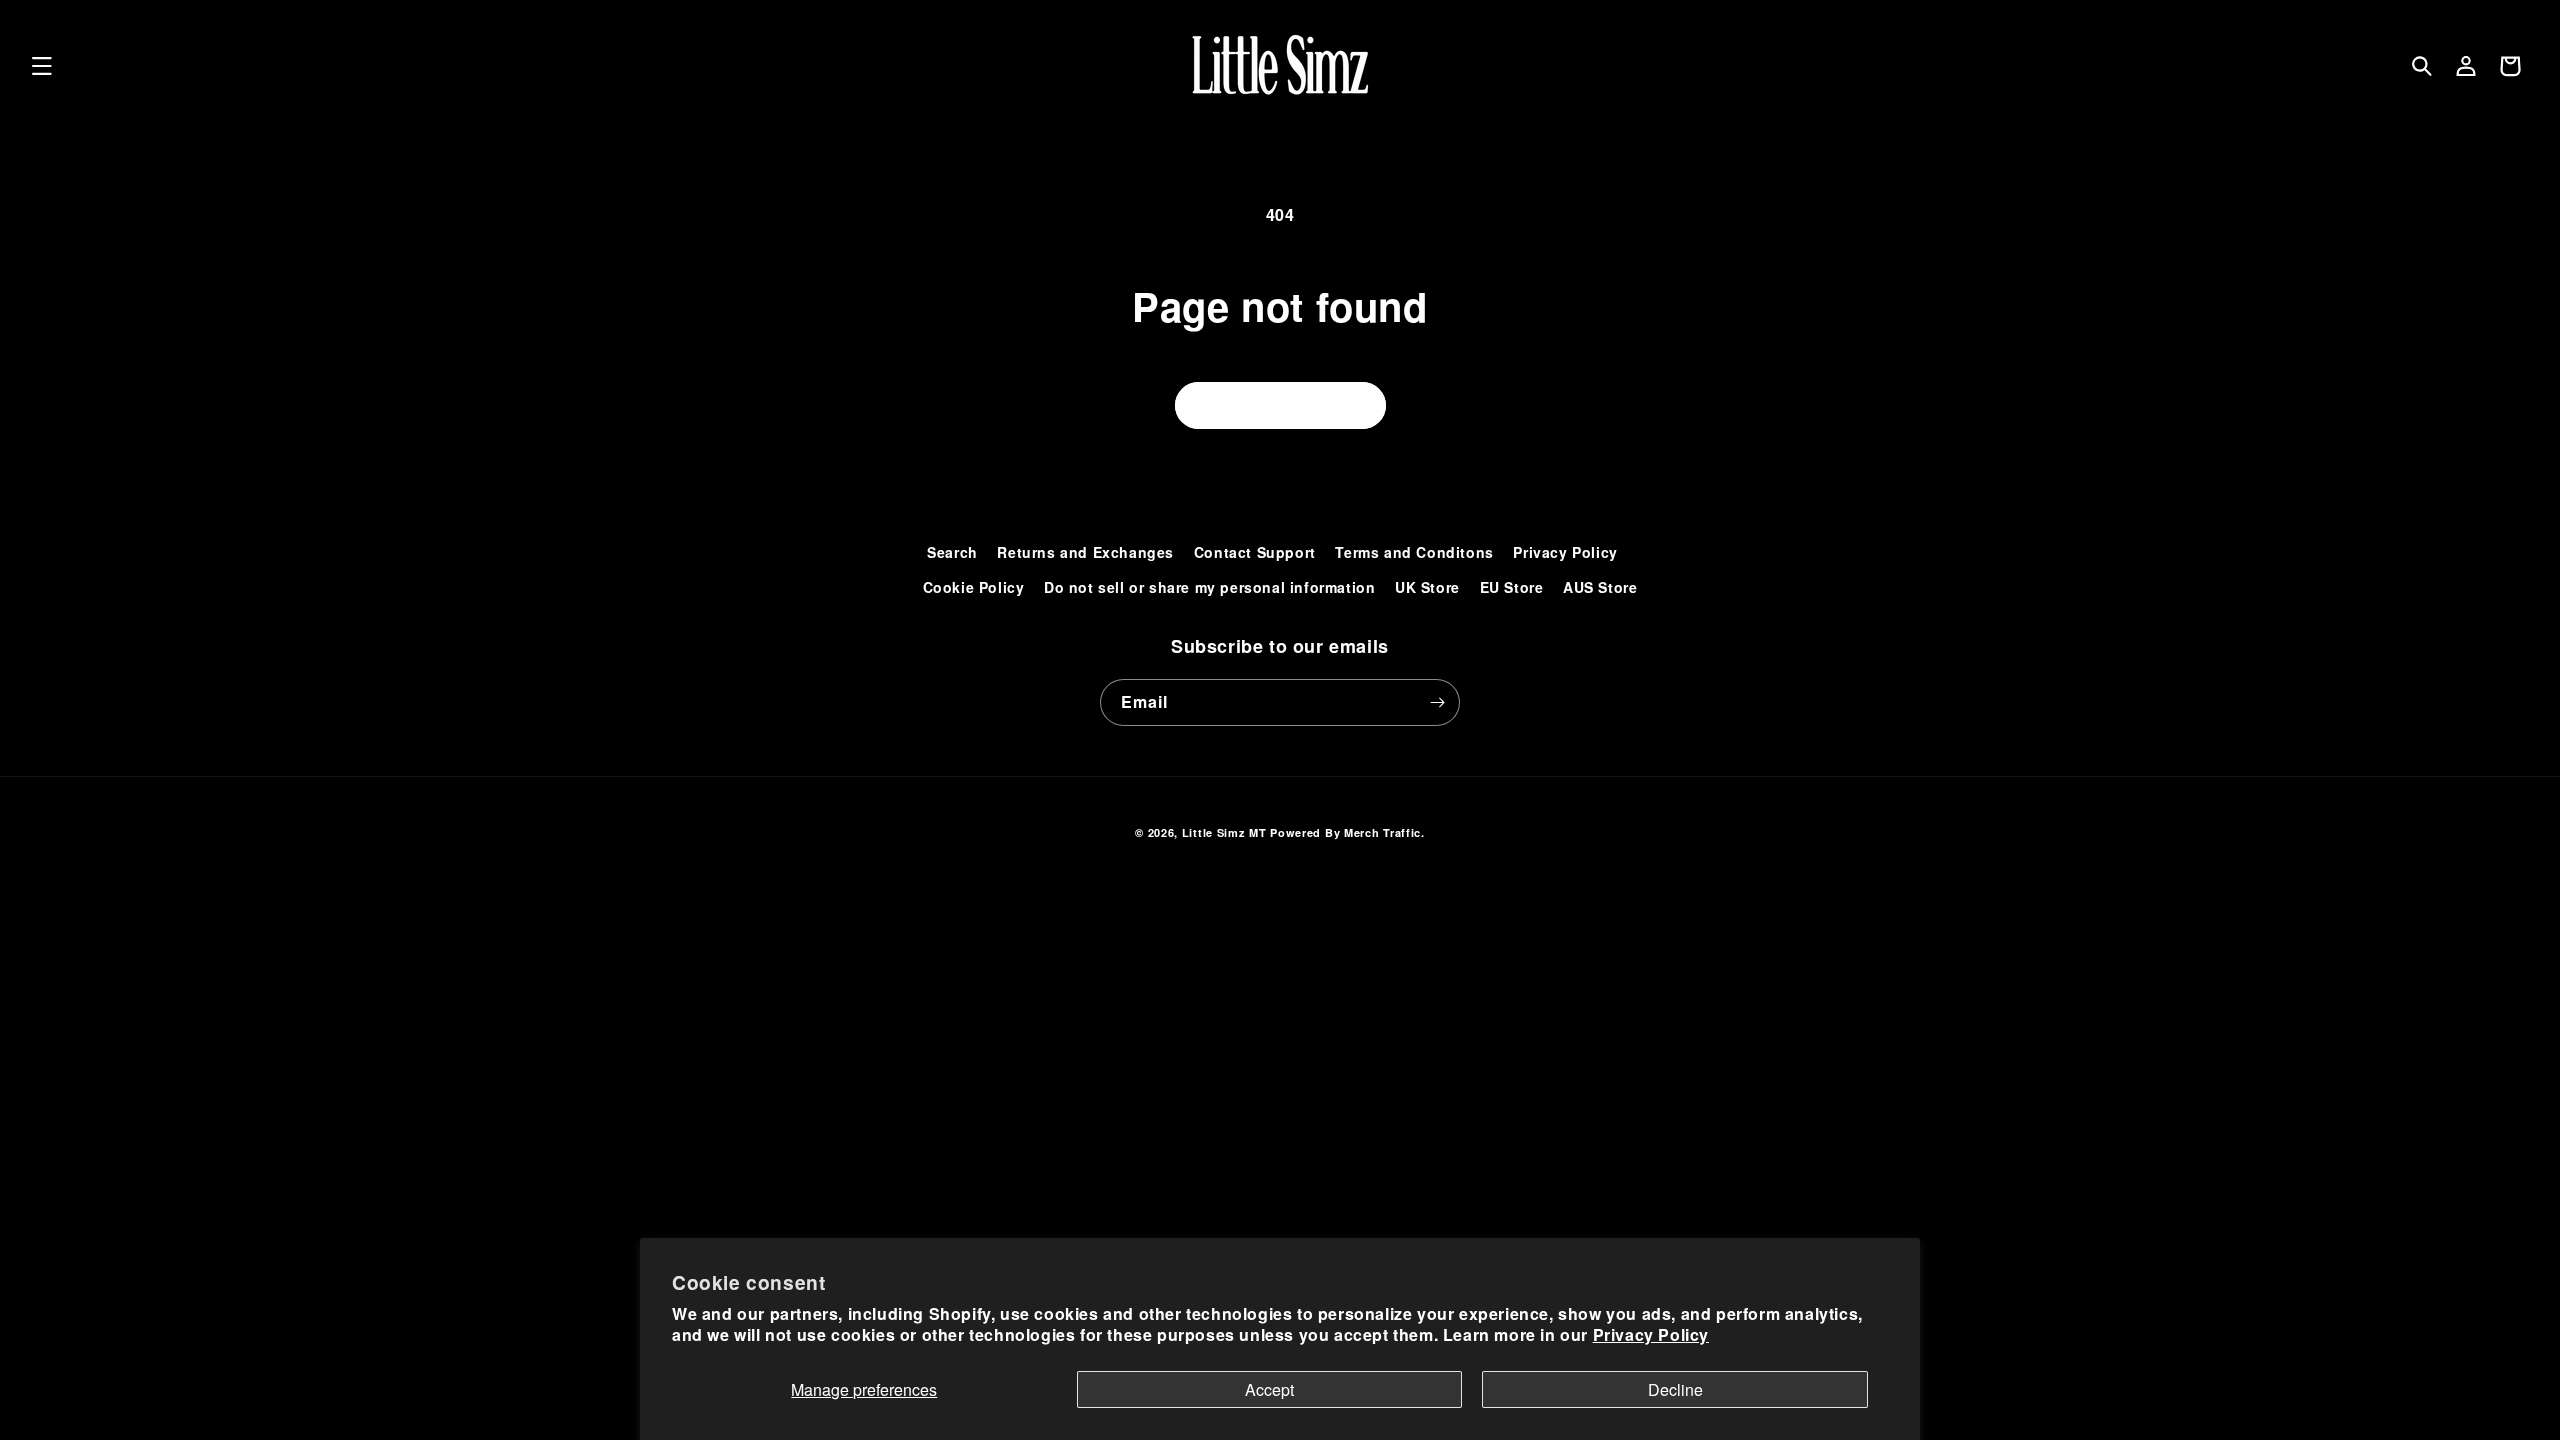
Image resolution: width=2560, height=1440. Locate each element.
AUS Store (1600, 587)
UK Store (1427, 587)
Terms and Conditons (1414, 552)
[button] (42, 66)
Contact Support (1255, 552)
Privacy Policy (1651, 1334)
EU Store (1512, 587)
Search (952, 552)
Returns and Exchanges (1085, 552)
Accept (1269, 1389)
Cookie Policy (974, 587)
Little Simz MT (1224, 832)
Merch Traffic (1382, 832)
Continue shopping (1280, 405)
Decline (1675, 1389)
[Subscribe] (1437, 702)
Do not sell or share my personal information (1209, 587)
